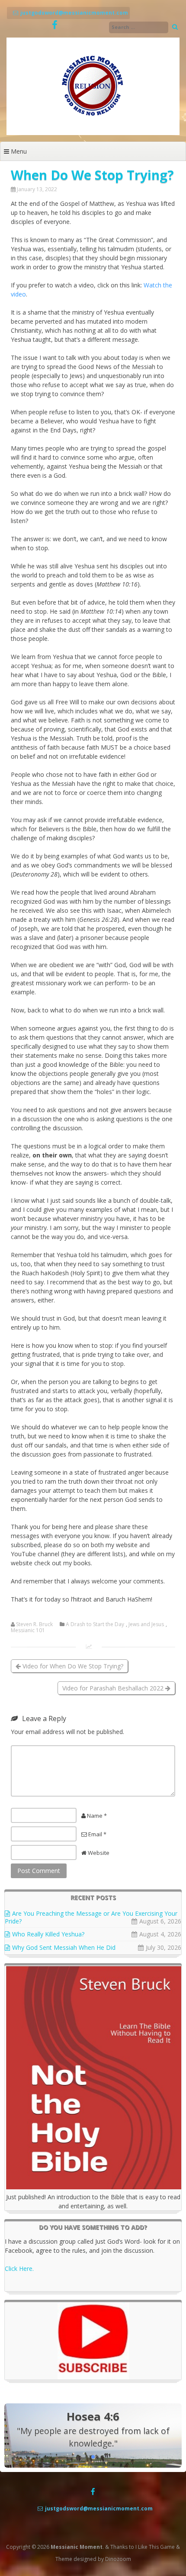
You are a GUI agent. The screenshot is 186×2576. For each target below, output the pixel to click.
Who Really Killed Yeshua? (48, 1934)
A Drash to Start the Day (95, 1624)
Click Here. (19, 2269)
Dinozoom (118, 2559)
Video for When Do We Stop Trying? (72, 1666)
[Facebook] (55, 25)
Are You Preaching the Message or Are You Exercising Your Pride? (91, 1917)
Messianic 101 (28, 1630)
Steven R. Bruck (34, 1624)
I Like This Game (155, 2547)
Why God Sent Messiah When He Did (64, 1947)
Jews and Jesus (146, 1624)
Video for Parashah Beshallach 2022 (114, 1688)
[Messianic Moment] (93, 133)
